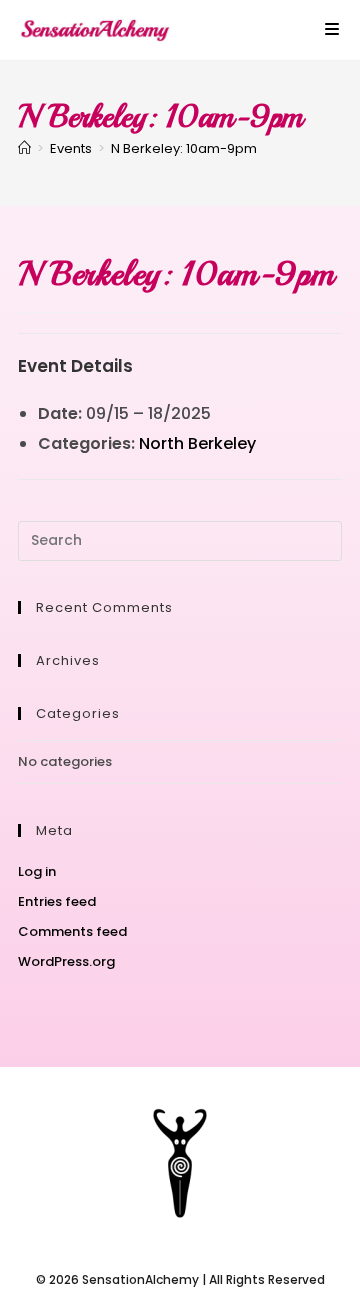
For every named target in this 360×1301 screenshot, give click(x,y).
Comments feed (72, 931)
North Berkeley (197, 443)
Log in (37, 871)
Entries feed (57, 901)
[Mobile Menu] (332, 30)
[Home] (24, 148)
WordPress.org (66, 961)
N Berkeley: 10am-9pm (184, 148)
